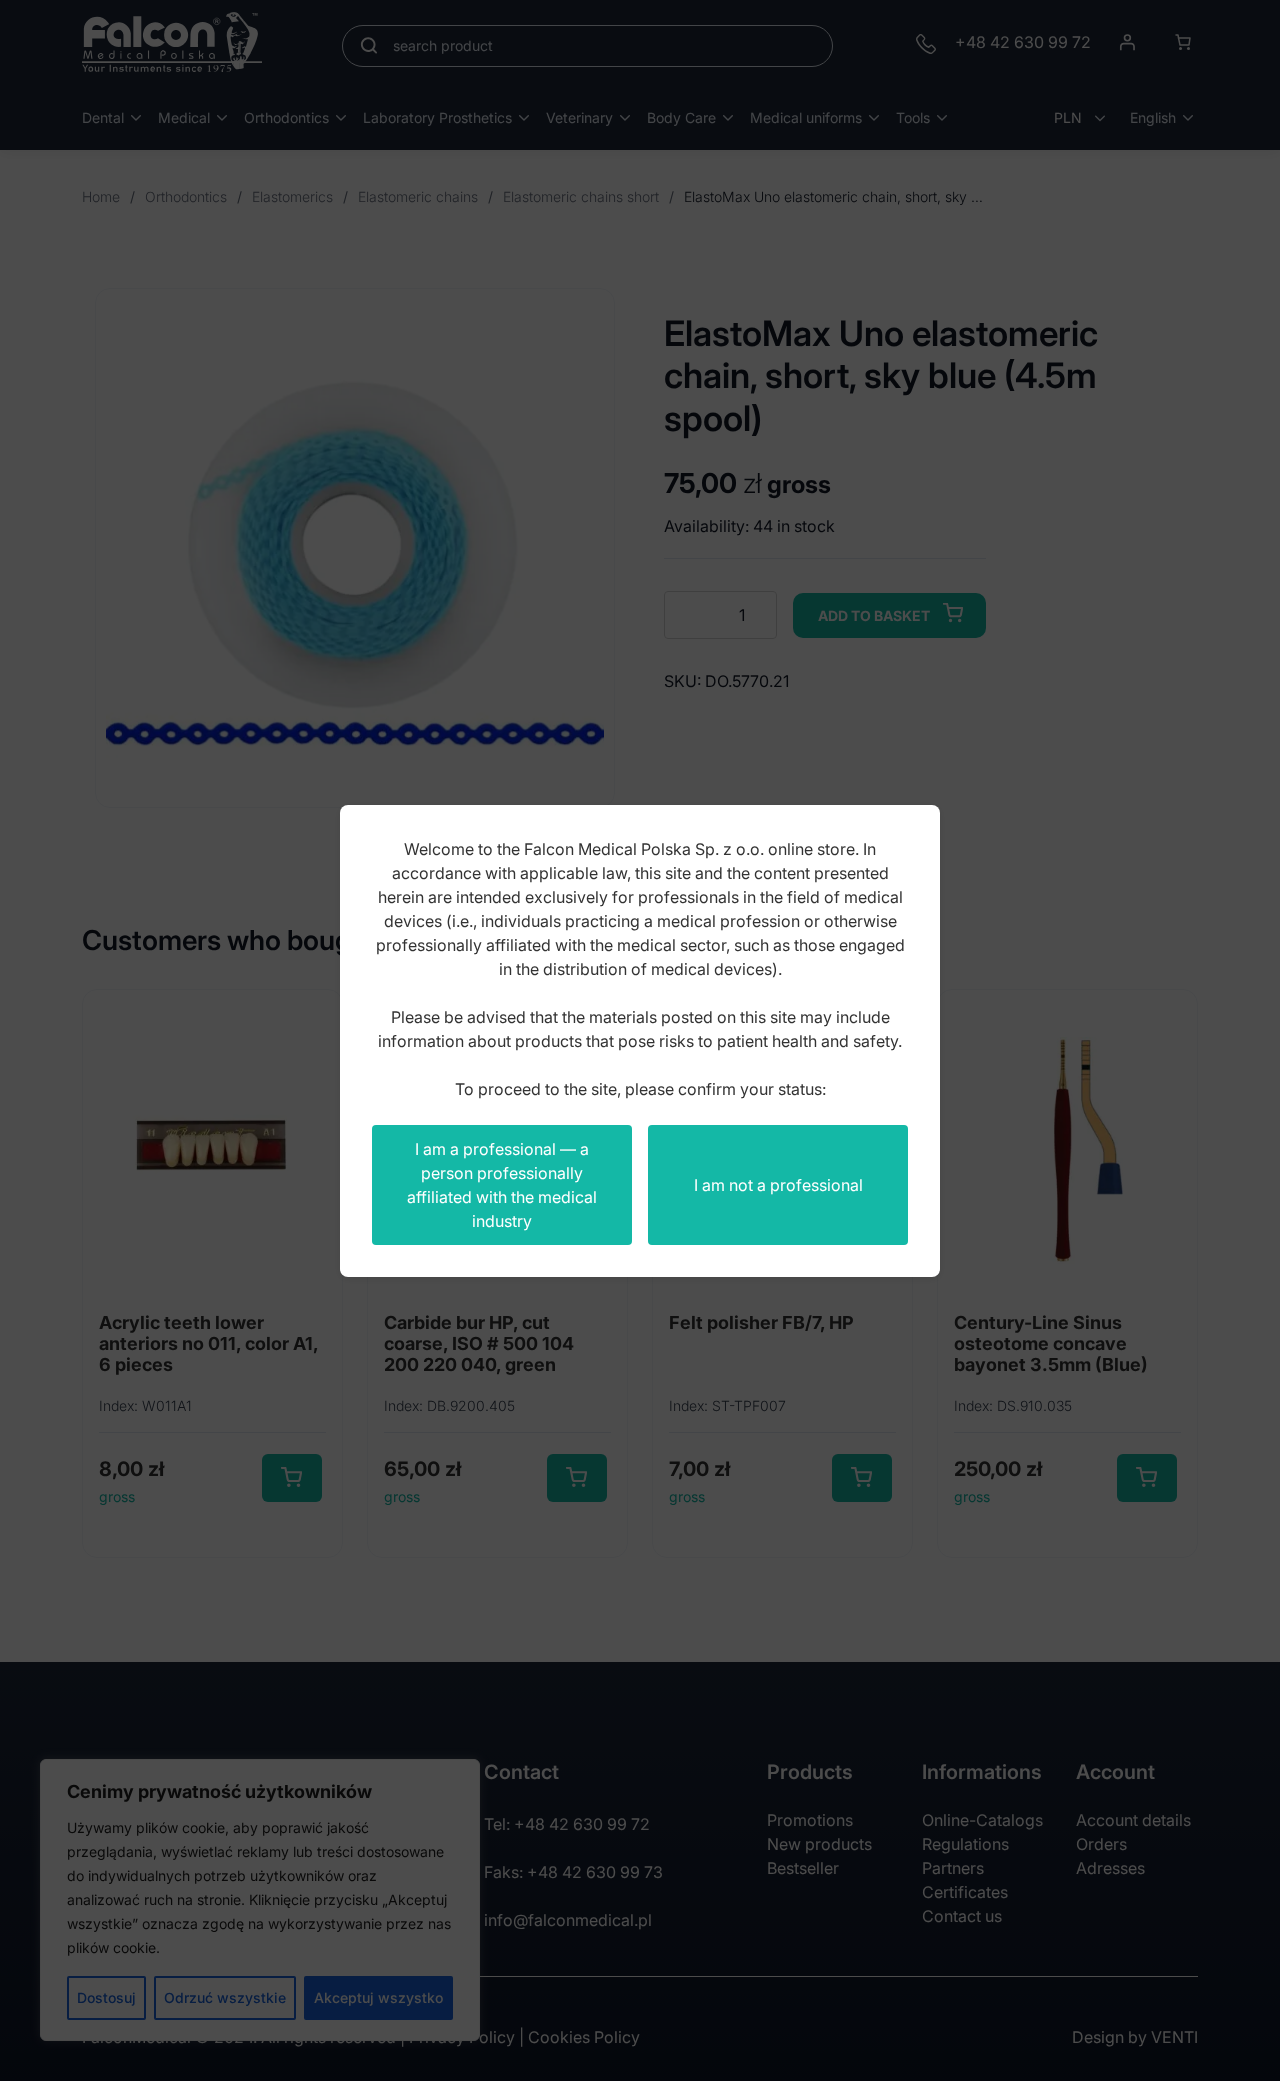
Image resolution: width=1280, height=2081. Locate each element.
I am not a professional (778, 1185)
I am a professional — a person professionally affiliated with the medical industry (502, 1185)
